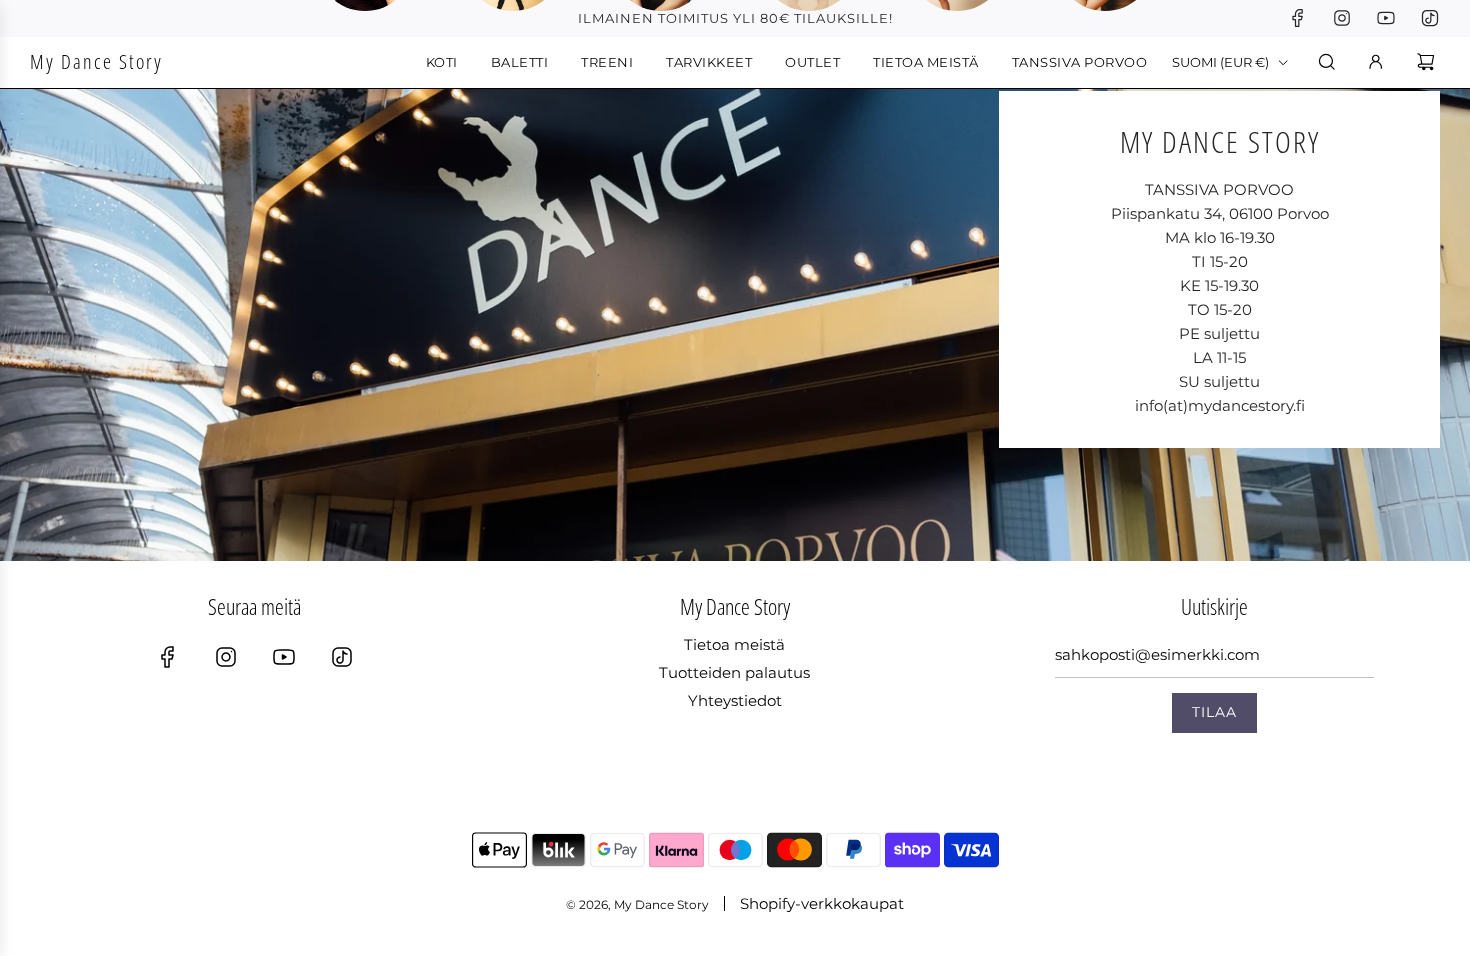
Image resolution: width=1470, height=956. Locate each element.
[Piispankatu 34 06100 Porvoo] (735, 311)
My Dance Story (96, 61)
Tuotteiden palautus (734, 672)
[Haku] (1327, 62)
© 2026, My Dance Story (637, 904)
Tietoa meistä (734, 644)
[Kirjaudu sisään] (1376, 62)
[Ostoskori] (1428, 62)
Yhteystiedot (735, 700)
